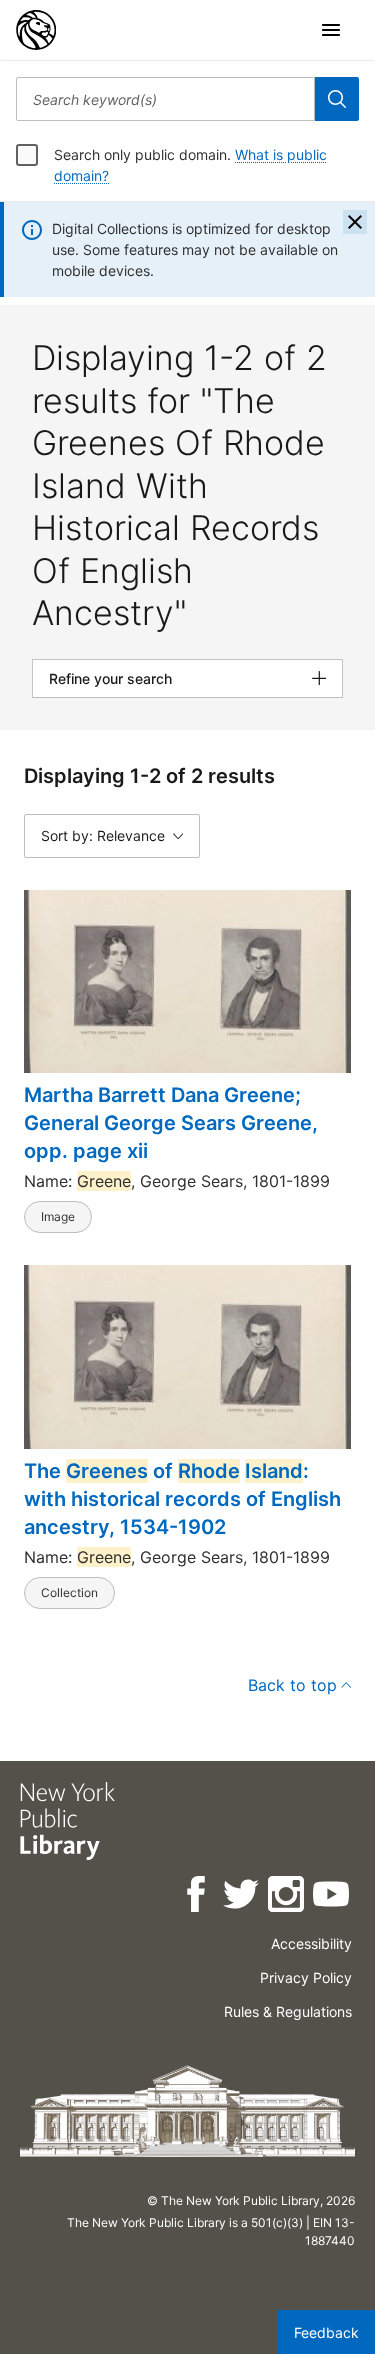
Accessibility (311, 1943)
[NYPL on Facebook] (197, 1897)
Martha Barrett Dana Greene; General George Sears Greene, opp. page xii (171, 1123)
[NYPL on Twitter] (242, 1897)
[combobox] (165, 99)
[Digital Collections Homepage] (36, 30)
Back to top (292, 1685)
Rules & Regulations (288, 2011)
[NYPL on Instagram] (287, 1897)
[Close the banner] (355, 222)
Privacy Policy (306, 1977)
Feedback (326, 2332)
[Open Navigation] (331, 30)
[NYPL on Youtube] (332, 1897)
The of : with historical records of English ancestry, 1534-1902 (182, 1499)
